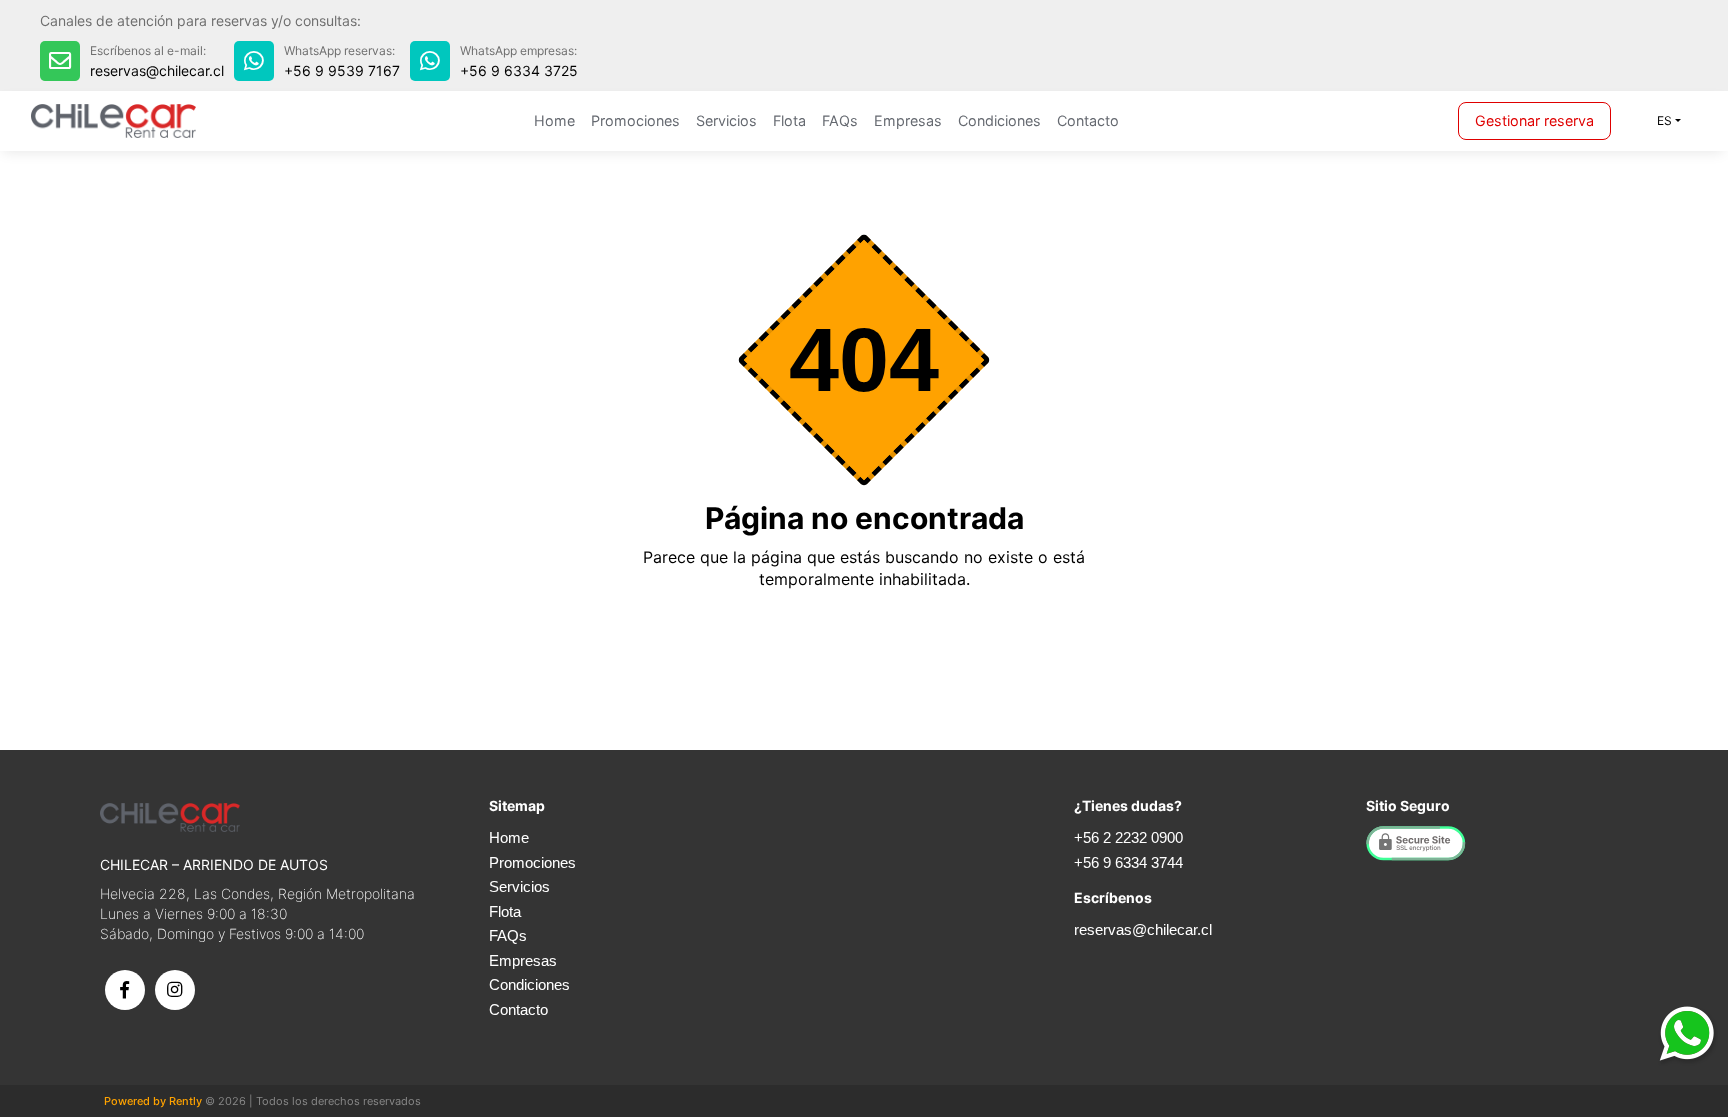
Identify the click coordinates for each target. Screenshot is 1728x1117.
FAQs (840, 120)
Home (554, 120)
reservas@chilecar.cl (157, 70)
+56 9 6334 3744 (1128, 862)
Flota (789, 120)
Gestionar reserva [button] (1534, 120)
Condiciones (999, 120)
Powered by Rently (153, 1101)
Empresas (908, 120)
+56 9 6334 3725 (519, 70)
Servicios (726, 120)
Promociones (635, 120)
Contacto (1088, 120)
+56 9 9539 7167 (342, 70)
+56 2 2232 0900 (1128, 837)
